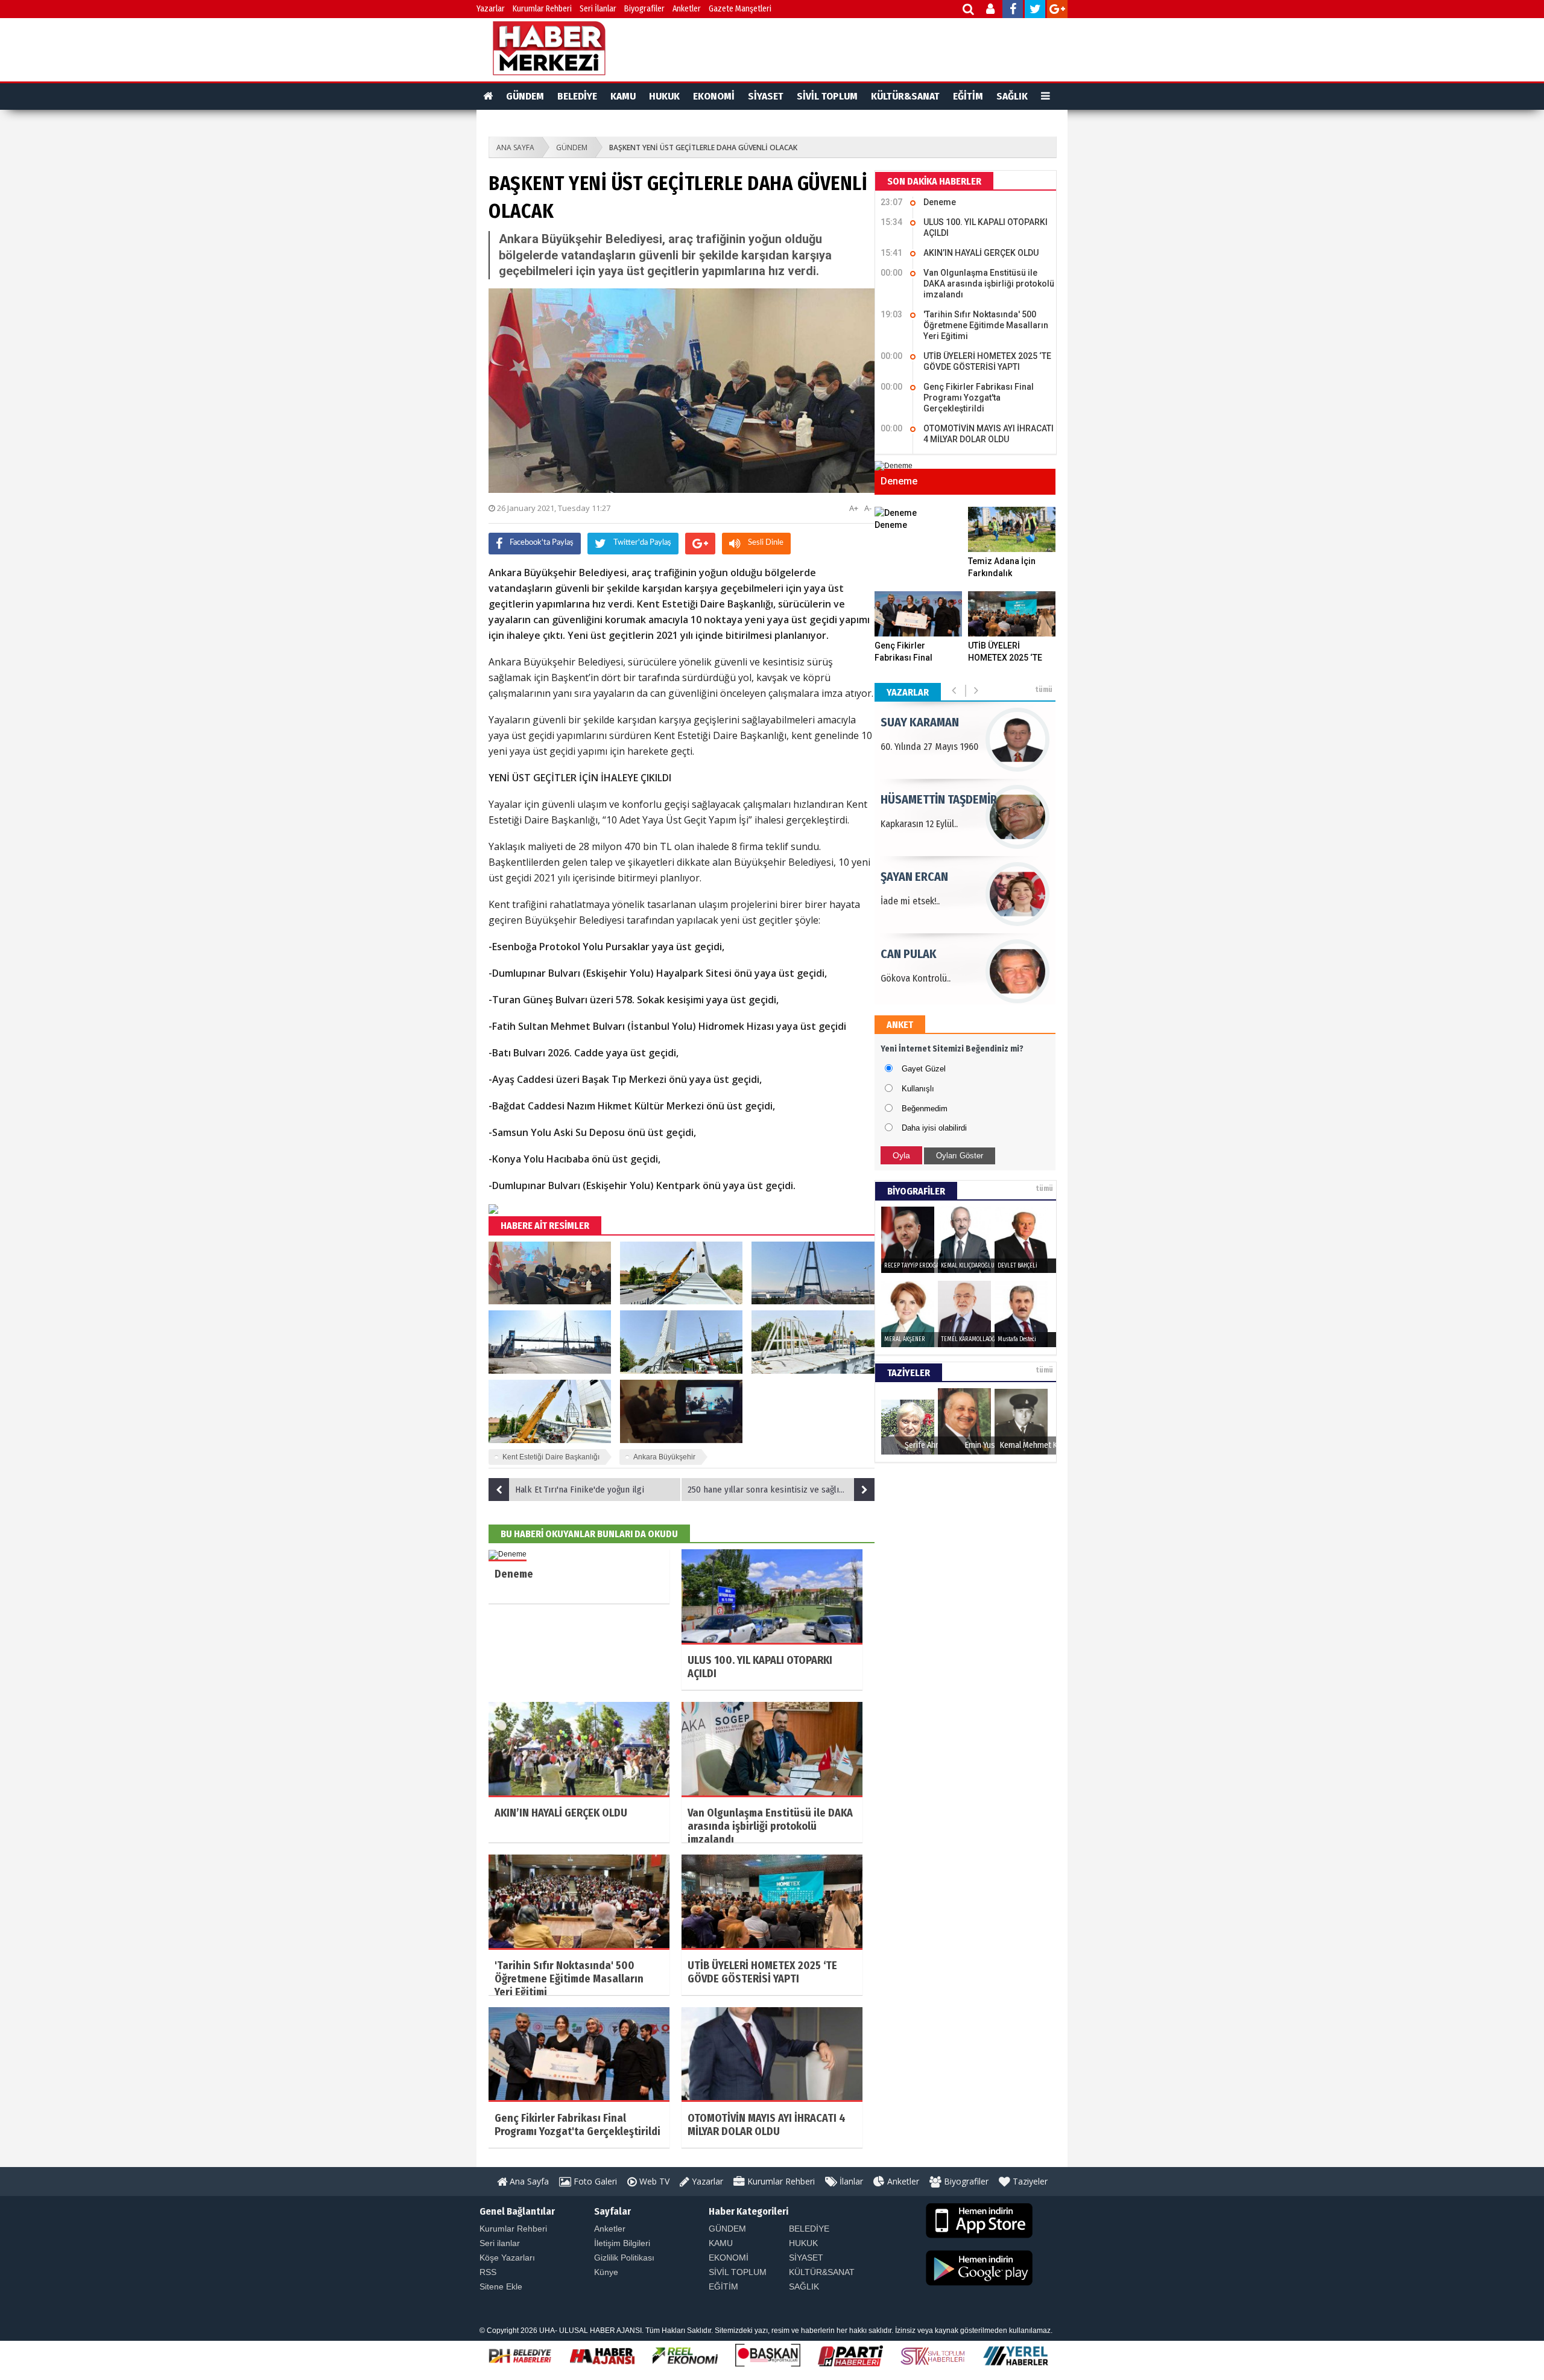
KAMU (623, 96)
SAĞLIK (1012, 96)
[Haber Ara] (969, 11)
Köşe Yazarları (507, 2258)
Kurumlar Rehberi (542, 9)
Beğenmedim (925, 1109)
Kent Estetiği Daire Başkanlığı (551, 1457)
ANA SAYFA (515, 148)
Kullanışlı (918, 1089)
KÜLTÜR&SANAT (905, 96)
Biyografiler (644, 9)
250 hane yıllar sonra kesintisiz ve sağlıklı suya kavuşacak (781, 1490)
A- (868, 508)
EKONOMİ (714, 96)
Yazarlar (491, 9)
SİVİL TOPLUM (827, 96)
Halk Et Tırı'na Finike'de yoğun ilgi (580, 1490)
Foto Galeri (594, 2181)
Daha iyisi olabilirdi (934, 1128)
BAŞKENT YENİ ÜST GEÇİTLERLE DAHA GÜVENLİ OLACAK (703, 148)
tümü (1044, 690)
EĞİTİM (968, 96)
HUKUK (664, 96)
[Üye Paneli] (991, 11)
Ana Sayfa (528, 2181)
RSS (488, 2272)
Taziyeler (1029, 2181)
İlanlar (850, 2181)
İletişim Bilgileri (622, 2243)
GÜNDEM (525, 96)
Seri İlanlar (598, 9)
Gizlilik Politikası (624, 2258)
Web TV (653, 2181)
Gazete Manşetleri (740, 9)
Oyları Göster (960, 1156)
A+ (854, 508)
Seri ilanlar (500, 2243)
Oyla (901, 1155)
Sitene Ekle (501, 2286)
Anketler (687, 9)
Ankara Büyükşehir (664, 1457)
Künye (606, 2272)
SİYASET (766, 96)
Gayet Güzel (924, 1069)
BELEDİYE (577, 96)
